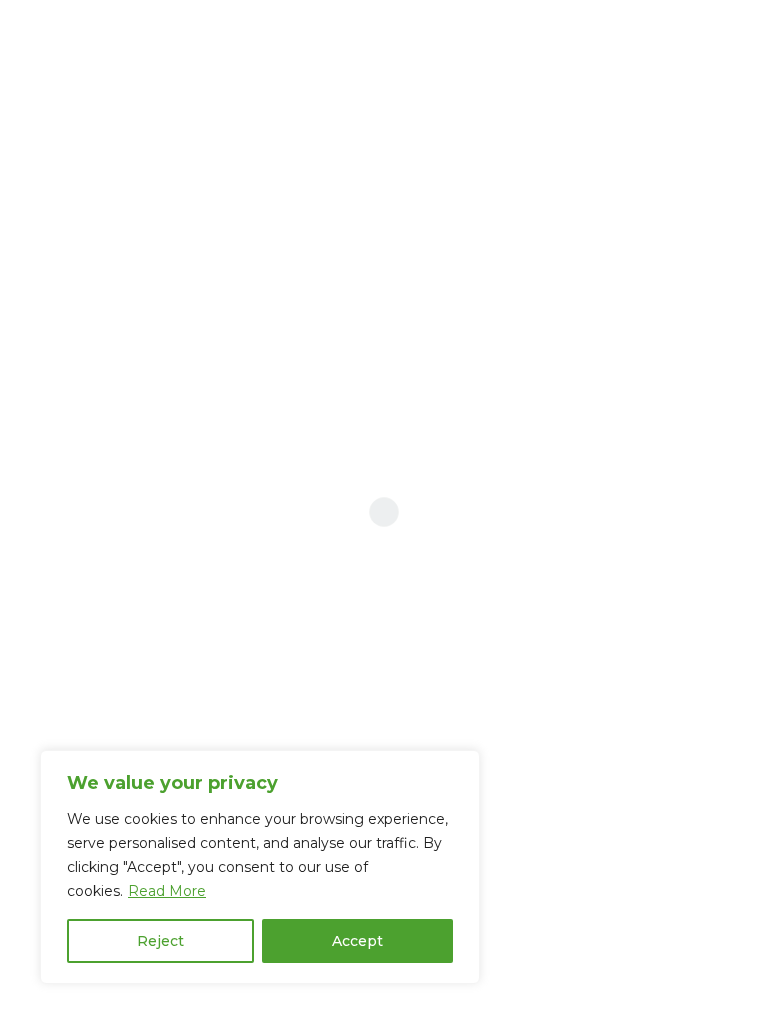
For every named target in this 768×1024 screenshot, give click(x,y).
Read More (167, 891)
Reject (160, 941)
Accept (357, 941)
